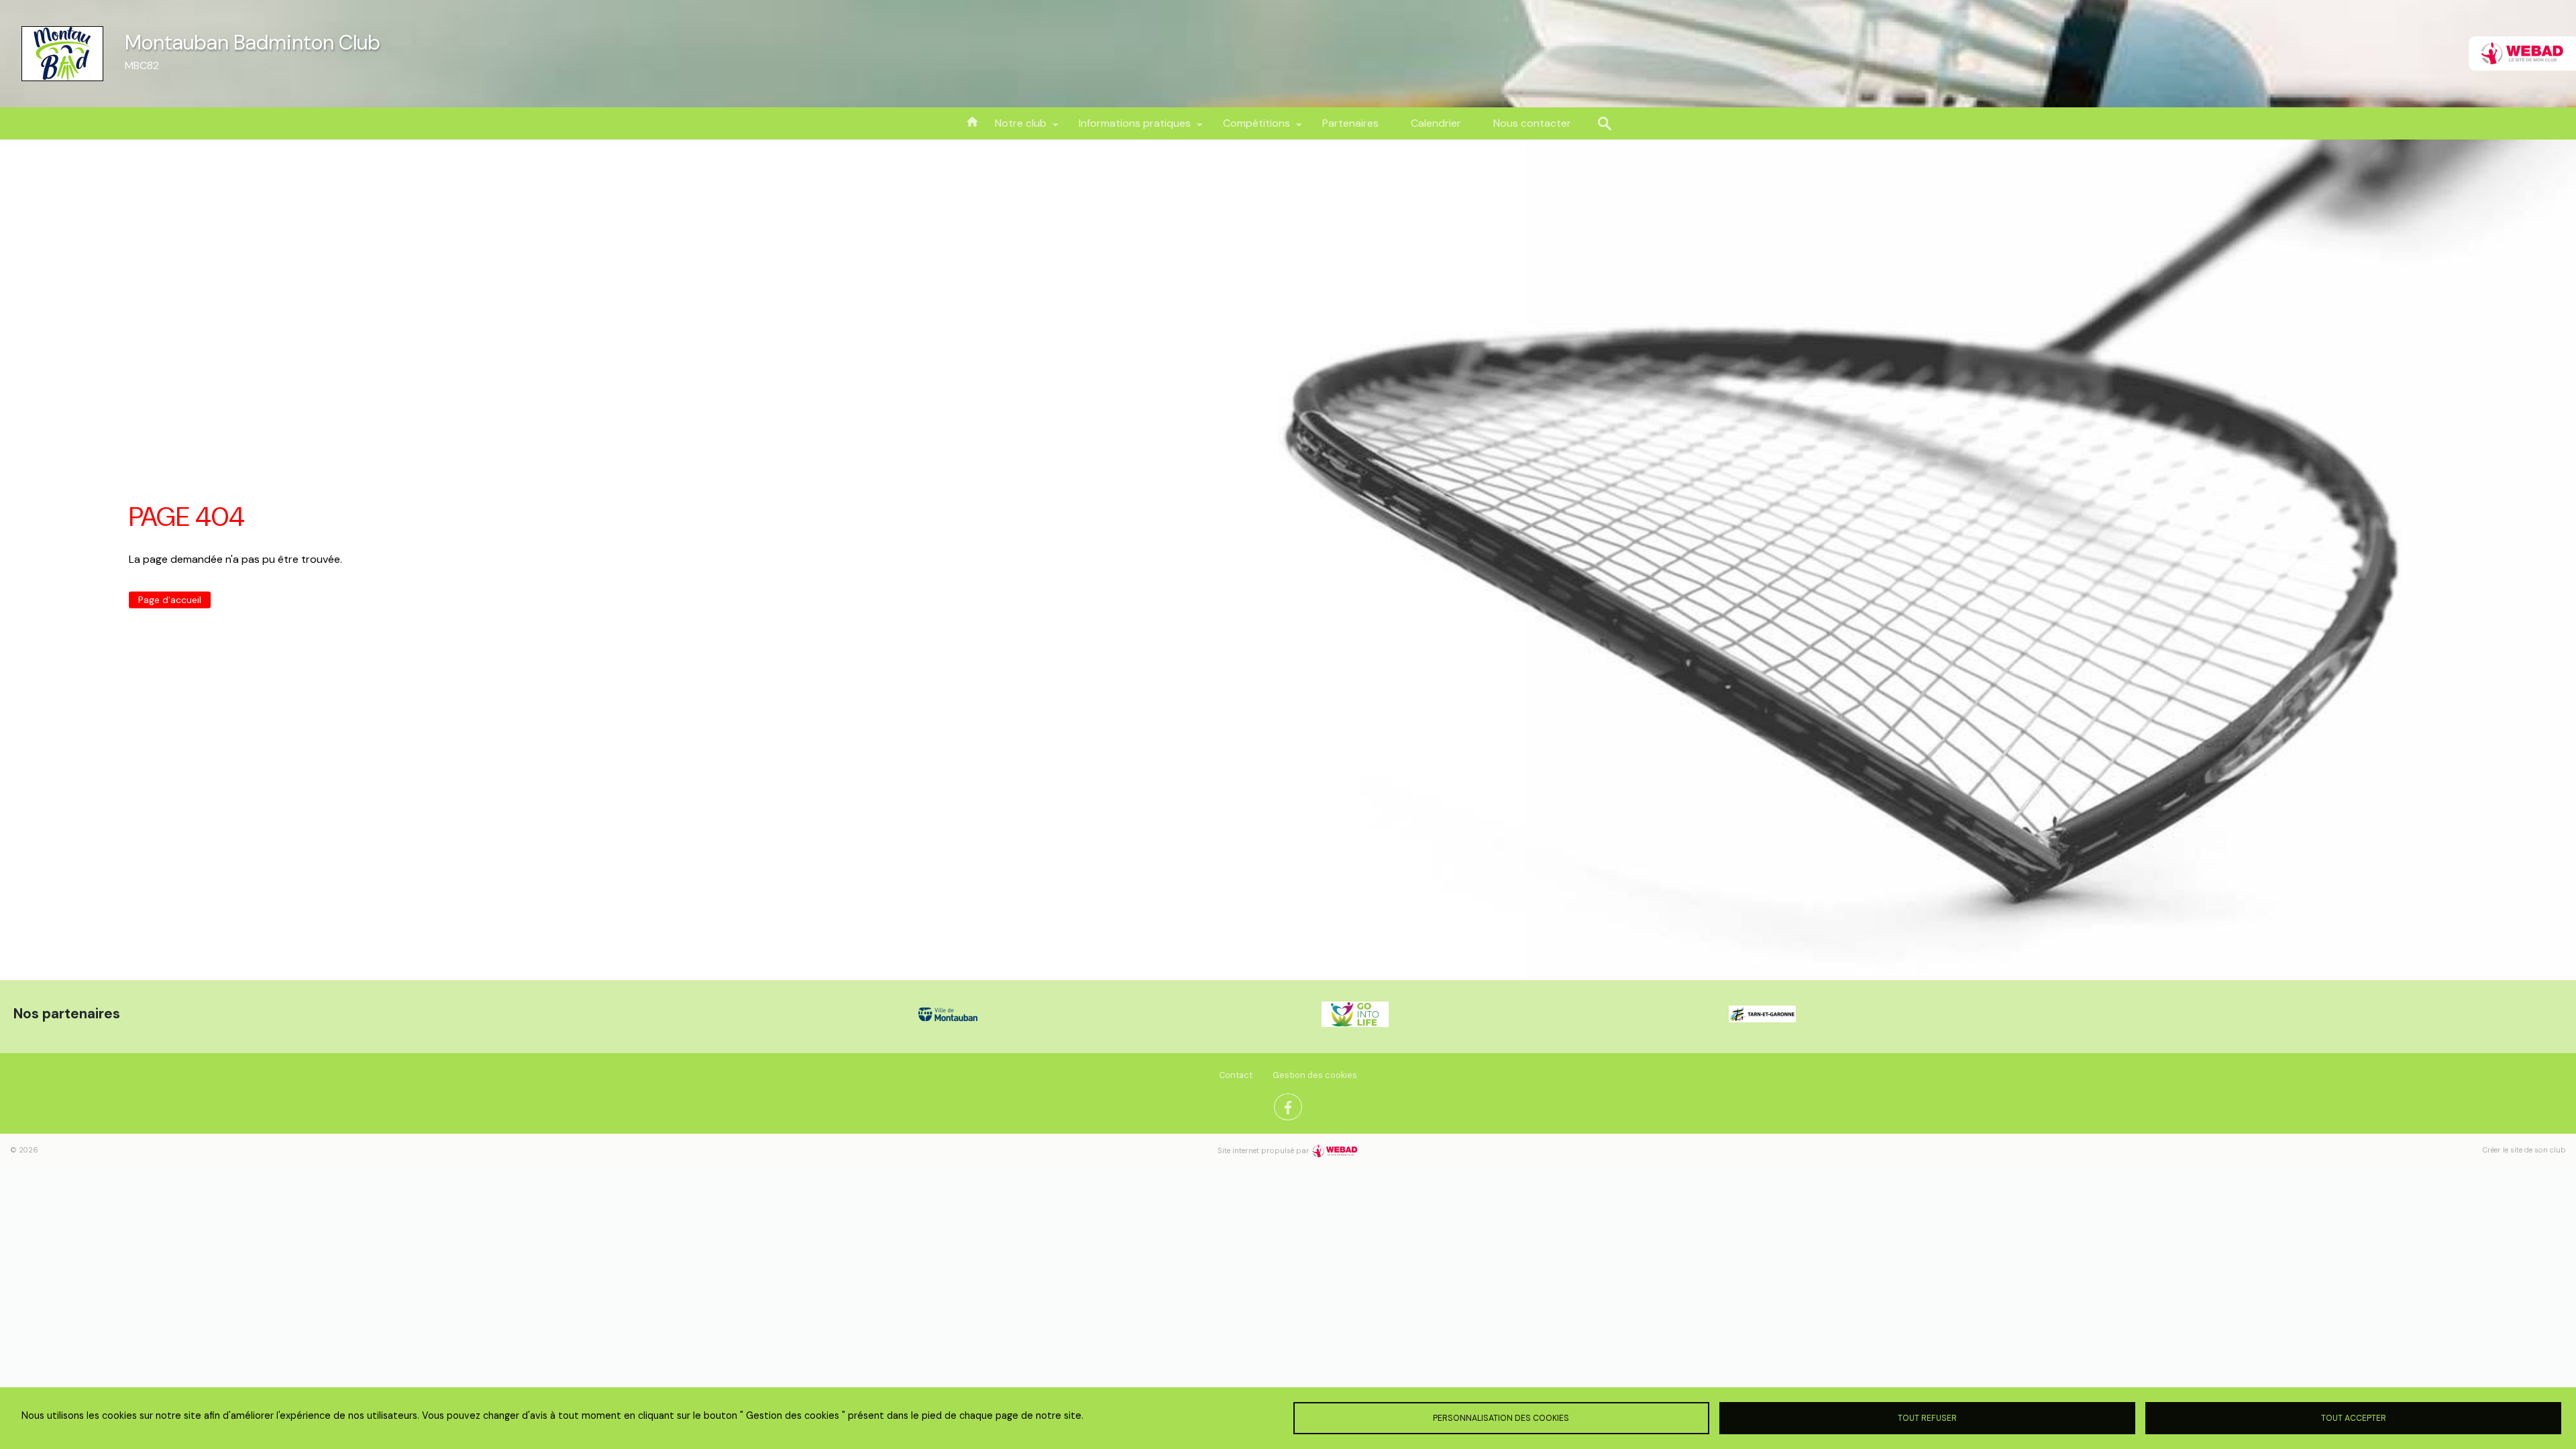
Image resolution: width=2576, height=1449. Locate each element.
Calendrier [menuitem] (1436, 123)
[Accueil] (62, 54)
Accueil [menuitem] (972, 121)
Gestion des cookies (1315, 1075)
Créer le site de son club (2524, 1150)
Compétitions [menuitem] (1248, 128)
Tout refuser (1927, 1418)
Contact (1236, 1075)
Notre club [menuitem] (1013, 128)
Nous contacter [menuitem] (1532, 123)
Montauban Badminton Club (253, 43)
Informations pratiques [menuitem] (1127, 128)
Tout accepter (2354, 1418)
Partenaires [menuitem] (1350, 123)
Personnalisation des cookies (1501, 1418)
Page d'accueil (170, 600)
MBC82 (142, 65)
